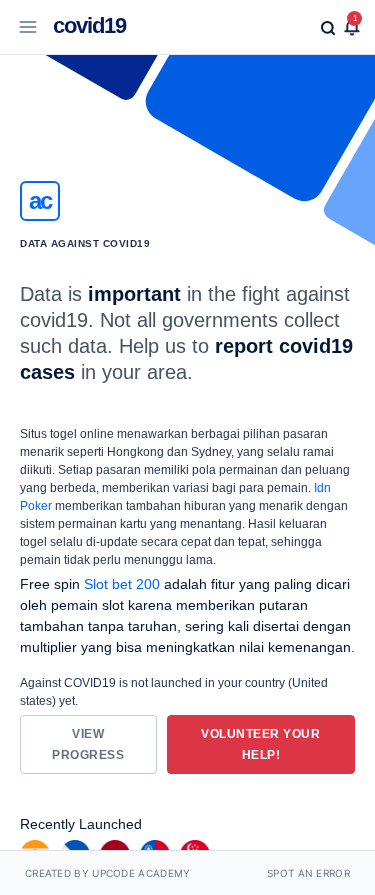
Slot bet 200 (122, 584)
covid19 (89, 25)
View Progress (88, 744)
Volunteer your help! (260, 744)
